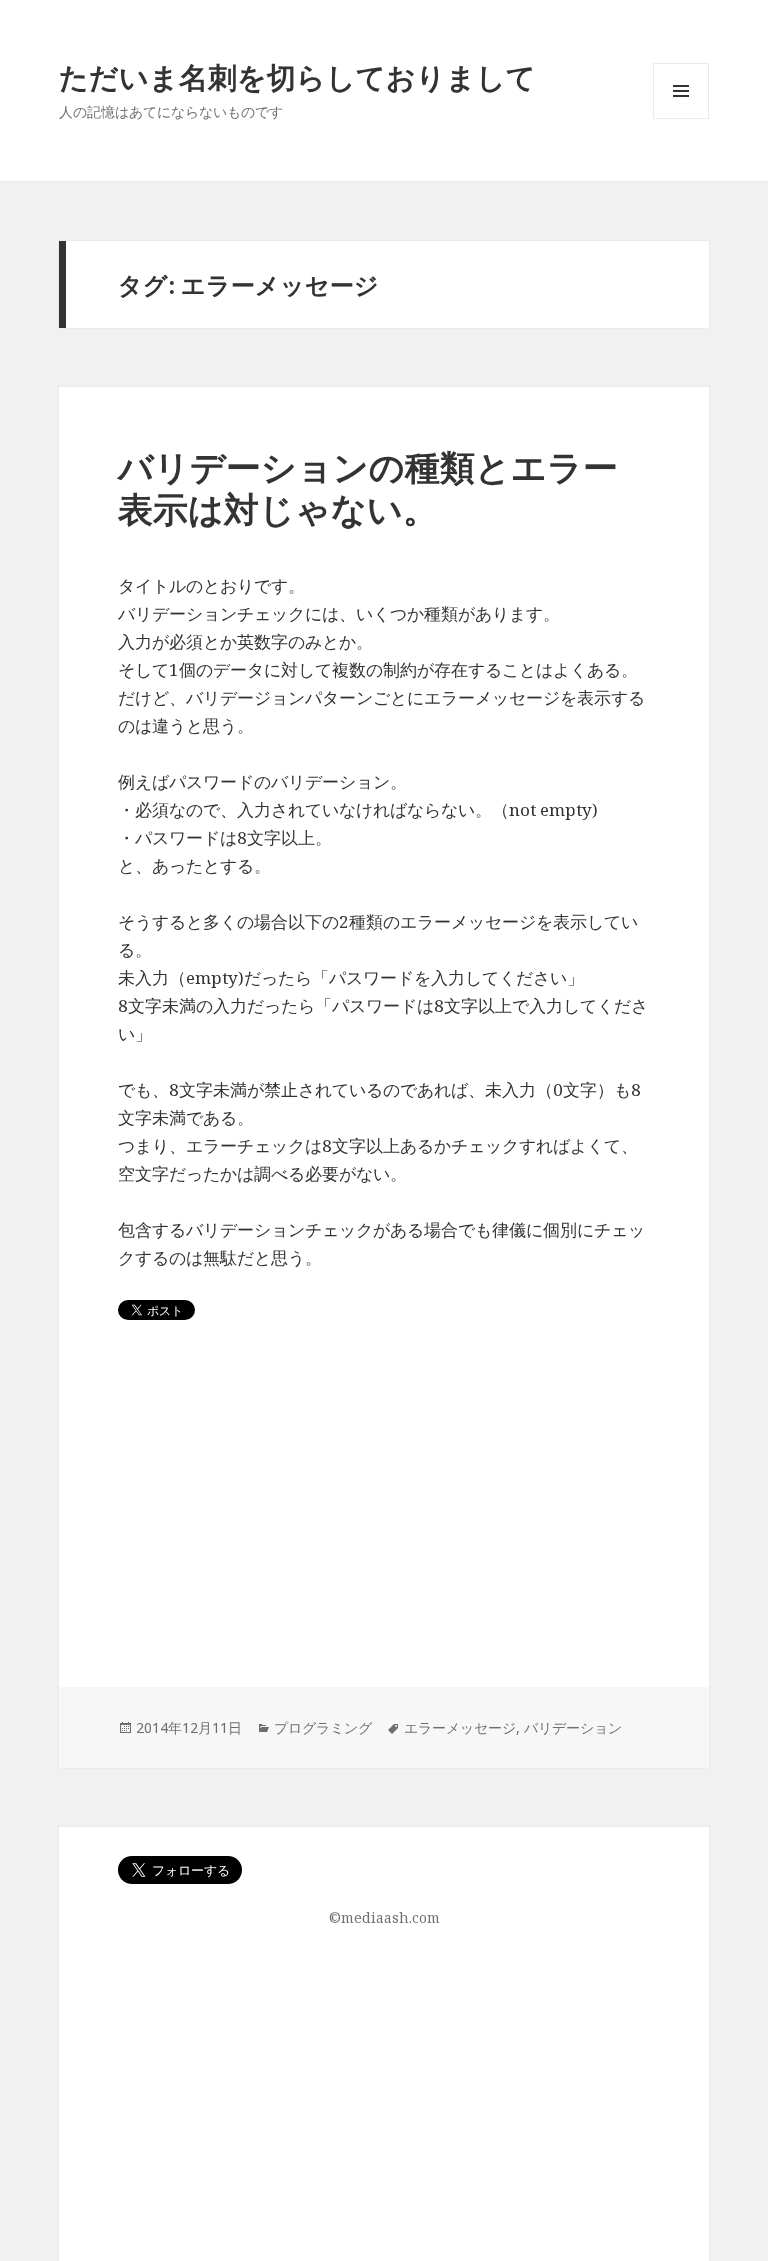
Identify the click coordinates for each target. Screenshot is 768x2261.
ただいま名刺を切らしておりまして (297, 76)
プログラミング (323, 1727)
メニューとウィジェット (681, 118)
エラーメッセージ (460, 1727)
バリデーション (573, 1727)
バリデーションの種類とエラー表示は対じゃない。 (368, 487)
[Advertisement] (384, 1547)
